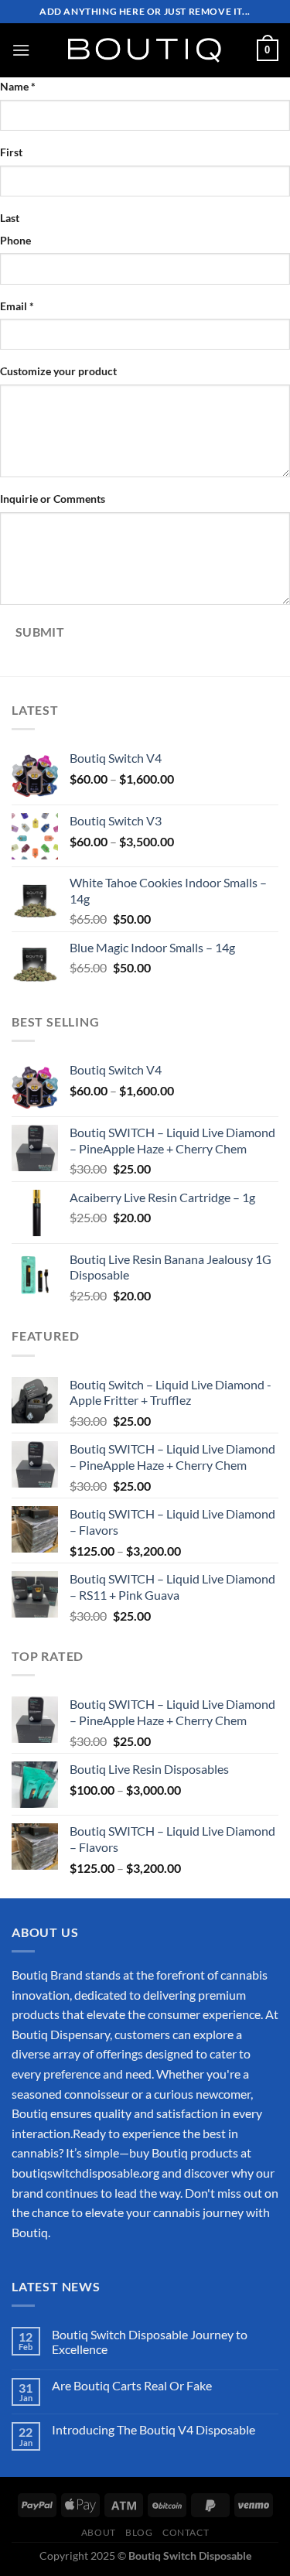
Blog (139, 2532)
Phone (15, 240)
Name (18, 86)
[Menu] (21, 50)
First (11, 152)
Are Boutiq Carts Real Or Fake (132, 2385)
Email (17, 306)
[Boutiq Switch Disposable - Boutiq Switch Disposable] (145, 50)
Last (10, 218)
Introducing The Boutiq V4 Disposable (154, 2429)
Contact (186, 2532)
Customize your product (58, 371)
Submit (40, 632)
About (99, 2532)
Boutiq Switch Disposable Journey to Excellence (150, 2342)
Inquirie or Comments (53, 499)
